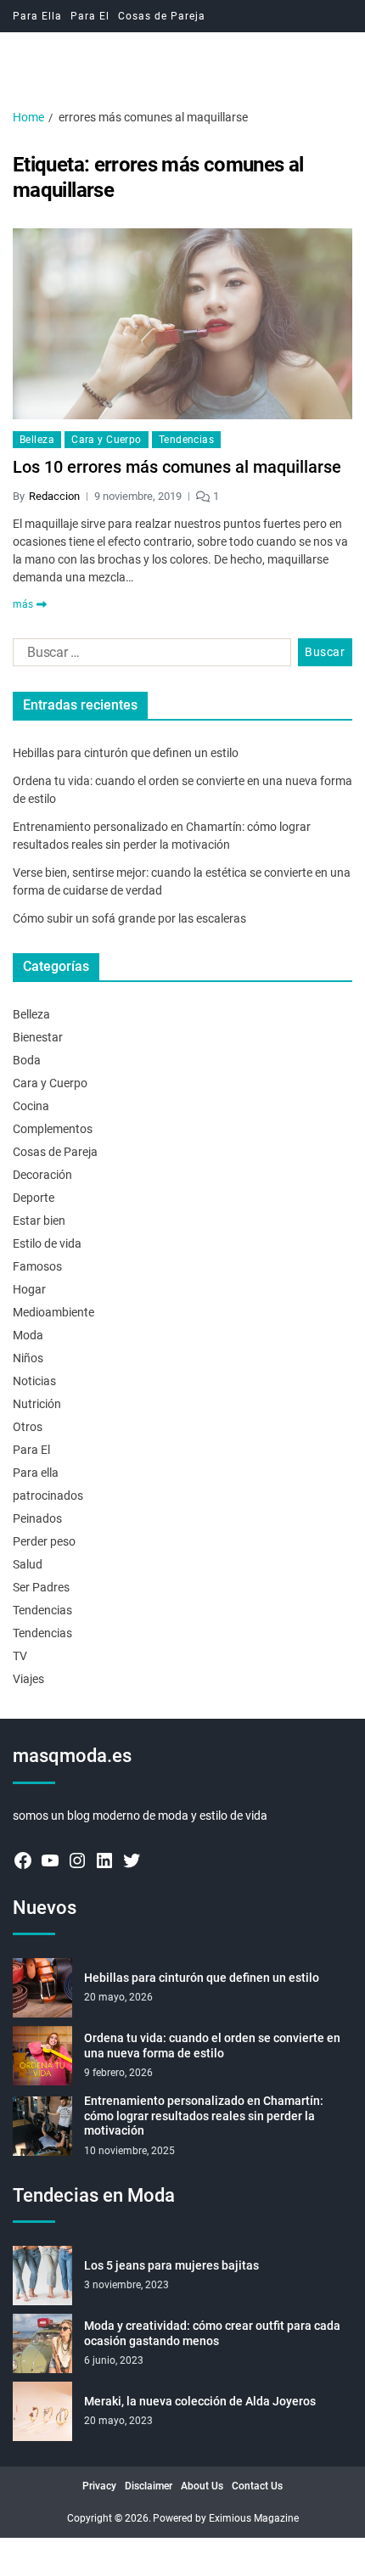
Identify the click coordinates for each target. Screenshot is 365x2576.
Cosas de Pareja (162, 16)
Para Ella (37, 16)
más (23, 604)
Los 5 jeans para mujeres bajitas (171, 2265)
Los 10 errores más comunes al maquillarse (177, 467)
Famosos (37, 1266)
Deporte (34, 1198)
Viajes (28, 1679)
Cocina (31, 1106)
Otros (28, 1427)
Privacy (99, 2486)
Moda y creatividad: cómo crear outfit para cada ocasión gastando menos (212, 2333)
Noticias (34, 1381)
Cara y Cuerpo (107, 440)
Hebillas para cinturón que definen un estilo (126, 753)
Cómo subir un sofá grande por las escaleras (129, 918)
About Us (202, 2486)
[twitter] (132, 1860)
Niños (28, 1358)
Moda (28, 1335)
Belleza (37, 440)
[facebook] (23, 1860)
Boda (27, 1060)
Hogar (29, 1289)
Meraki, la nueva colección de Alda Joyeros (200, 2401)
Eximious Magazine (254, 2518)
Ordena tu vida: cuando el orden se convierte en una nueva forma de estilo (212, 2046)
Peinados (37, 1518)
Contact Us (257, 2486)
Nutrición (37, 1404)
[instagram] (77, 1860)
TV (20, 1656)
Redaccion (54, 496)
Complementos (53, 1129)
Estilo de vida (47, 1243)
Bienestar (38, 1037)
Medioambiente (53, 1312)
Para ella (36, 1473)
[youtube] (50, 1860)
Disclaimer (149, 2486)
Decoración (42, 1175)
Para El (90, 16)
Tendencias (186, 440)
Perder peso (44, 1541)
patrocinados (48, 1496)
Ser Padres (41, 1587)
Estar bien (39, 1221)
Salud (28, 1564)
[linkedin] (104, 1860)
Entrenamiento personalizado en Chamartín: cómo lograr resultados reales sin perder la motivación (204, 2116)
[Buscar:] (149, 656)
